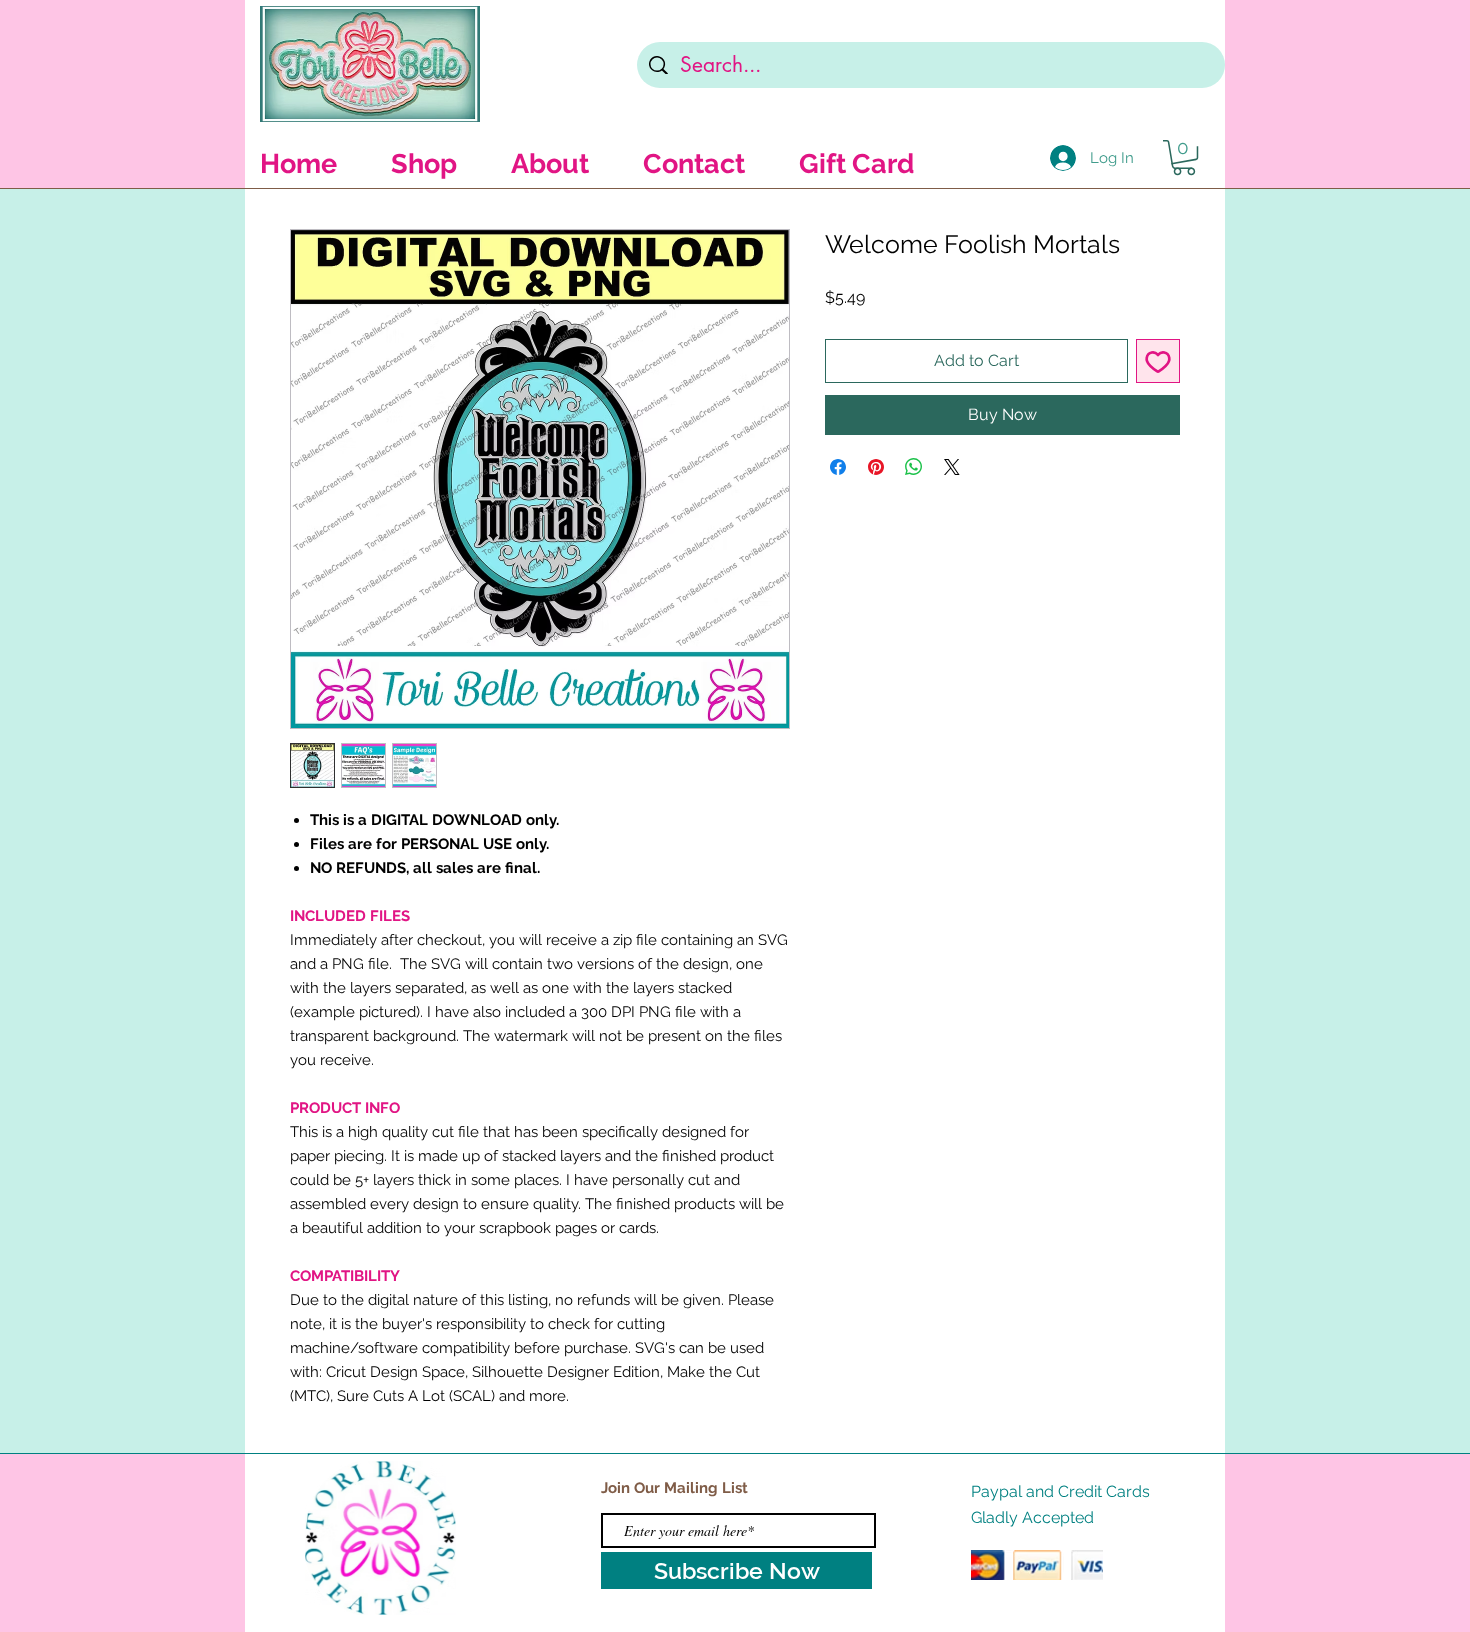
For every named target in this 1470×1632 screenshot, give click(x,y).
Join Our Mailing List (674, 1488)
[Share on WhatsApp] (914, 467)
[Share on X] (952, 467)
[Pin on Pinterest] (876, 467)
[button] (1184, 157)
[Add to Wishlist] (1158, 361)
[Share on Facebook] (838, 467)
